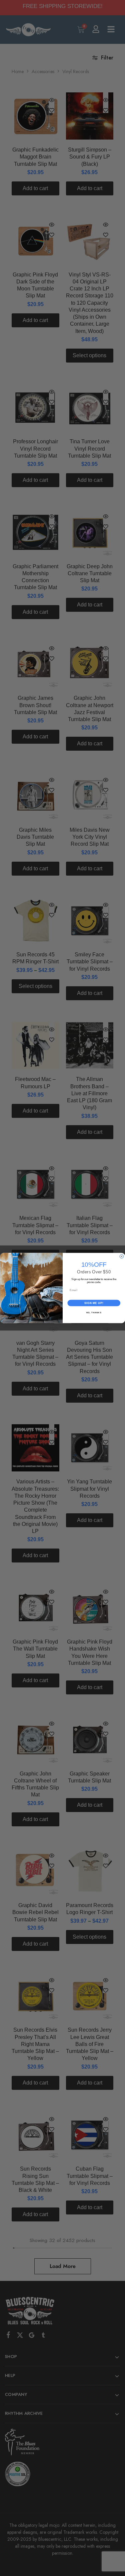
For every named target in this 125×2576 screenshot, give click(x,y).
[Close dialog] (122, 1256)
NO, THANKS (94, 1312)
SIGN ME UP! (94, 1303)
